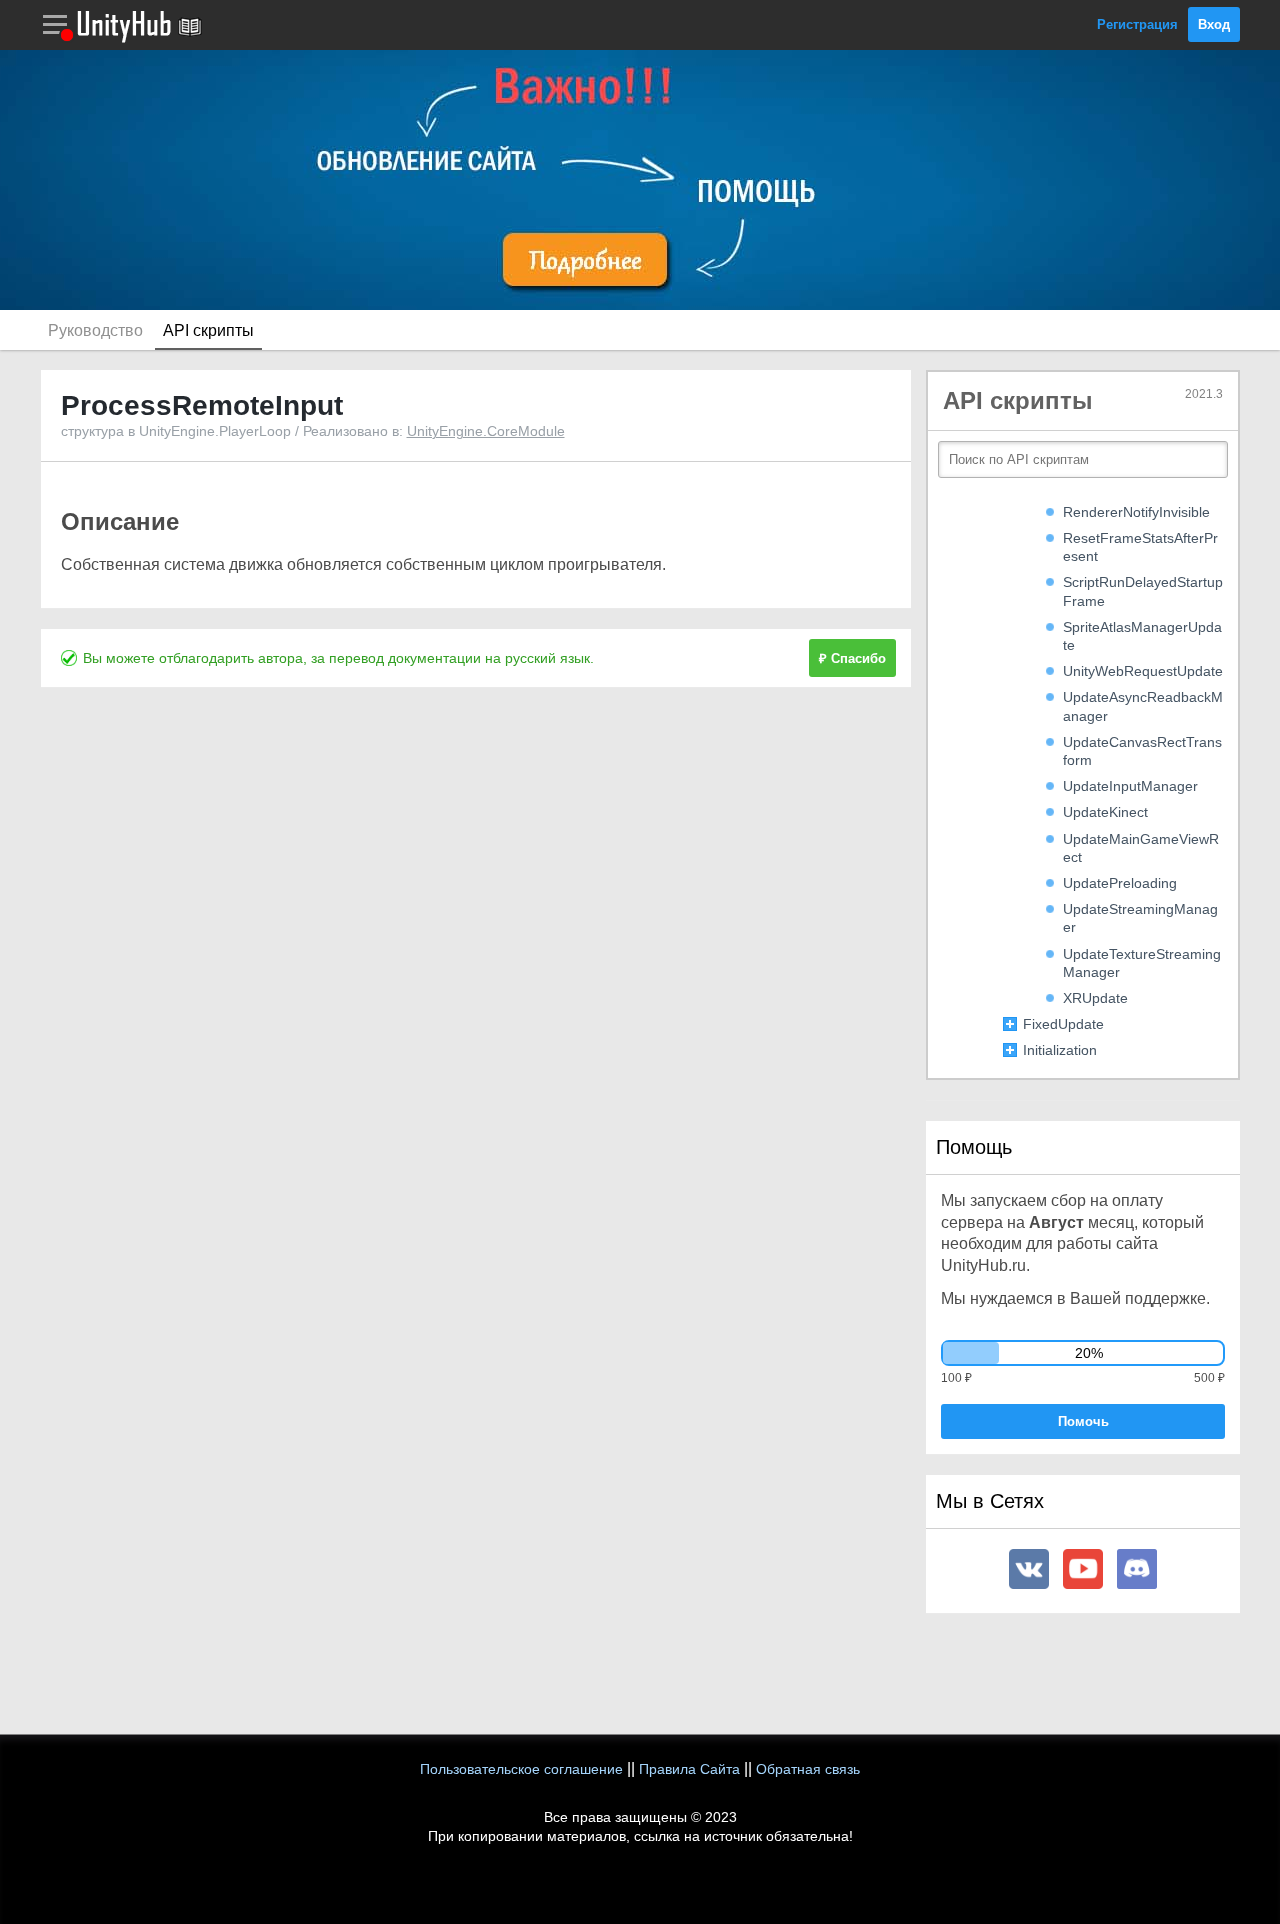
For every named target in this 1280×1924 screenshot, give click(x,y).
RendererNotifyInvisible (1136, 512)
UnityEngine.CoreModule (486, 431)
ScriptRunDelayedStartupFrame (1143, 591)
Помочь (1083, 1421)
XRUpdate (1095, 998)
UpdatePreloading (1120, 883)
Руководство (95, 330)
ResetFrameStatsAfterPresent (1140, 547)
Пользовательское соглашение (521, 1769)
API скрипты (208, 330)
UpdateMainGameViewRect (1141, 848)
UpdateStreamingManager (1140, 918)
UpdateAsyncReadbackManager (1143, 706)
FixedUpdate (1063, 1024)
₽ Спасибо (852, 658)
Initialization (1060, 1050)
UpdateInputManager (1130, 786)
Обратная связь (808, 1769)
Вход (1214, 24)
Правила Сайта (689, 1769)
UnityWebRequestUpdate (1143, 671)
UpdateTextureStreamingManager (1142, 963)
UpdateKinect (1105, 812)
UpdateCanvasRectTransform (1142, 751)
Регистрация (1137, 24)
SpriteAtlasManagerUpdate (1142, 636)
